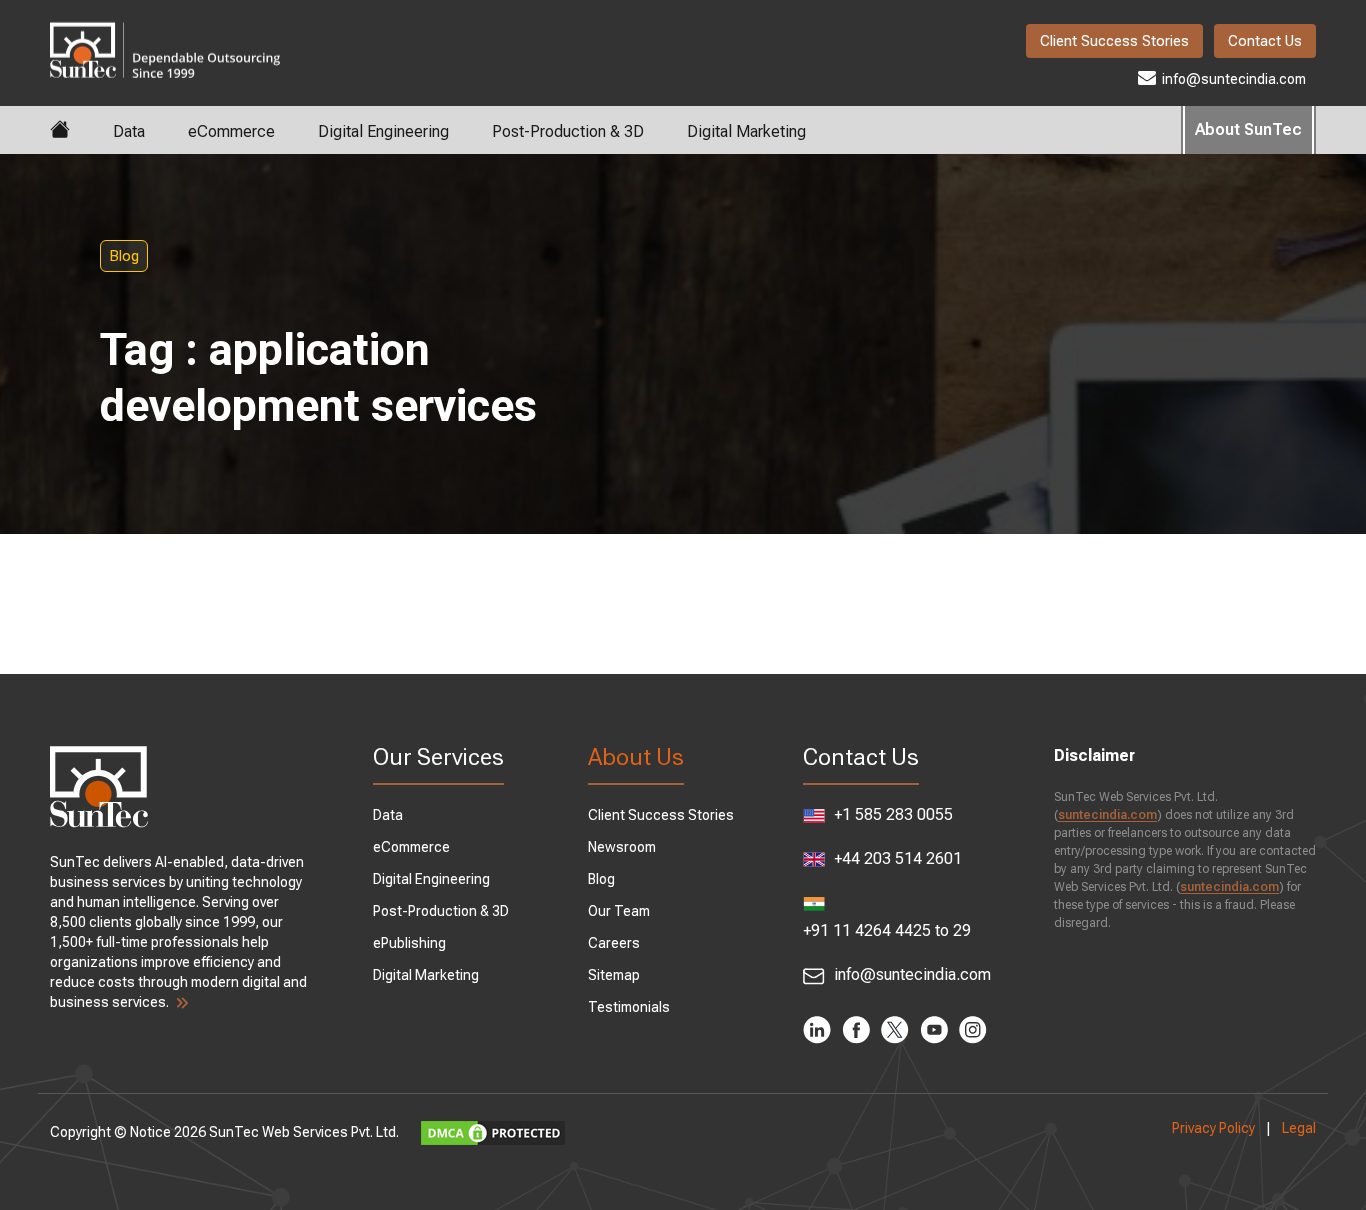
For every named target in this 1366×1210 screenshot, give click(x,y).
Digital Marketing (746, 131)
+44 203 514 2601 (896, 858)
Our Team (619, 911)
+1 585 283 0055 (891, 814)
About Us (636, 757)
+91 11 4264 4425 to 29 (887, 930)
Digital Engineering (383, 131)
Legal (1299, 1128)
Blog (124, 256)
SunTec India (165, 36)
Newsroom (622, 847)
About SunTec (1248, 129)
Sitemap (614, 975)
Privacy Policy (1213, 1128)
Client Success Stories (1114, 41)
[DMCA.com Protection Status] (495, 1132)
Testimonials (629, 1007)
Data (129, 131)
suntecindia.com (1107, 815)
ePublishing (409, 943)
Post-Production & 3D (568, 131)
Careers (614, 943)
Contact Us (1265, 41)
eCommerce (231, 131)
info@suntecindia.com (1232, 79)
